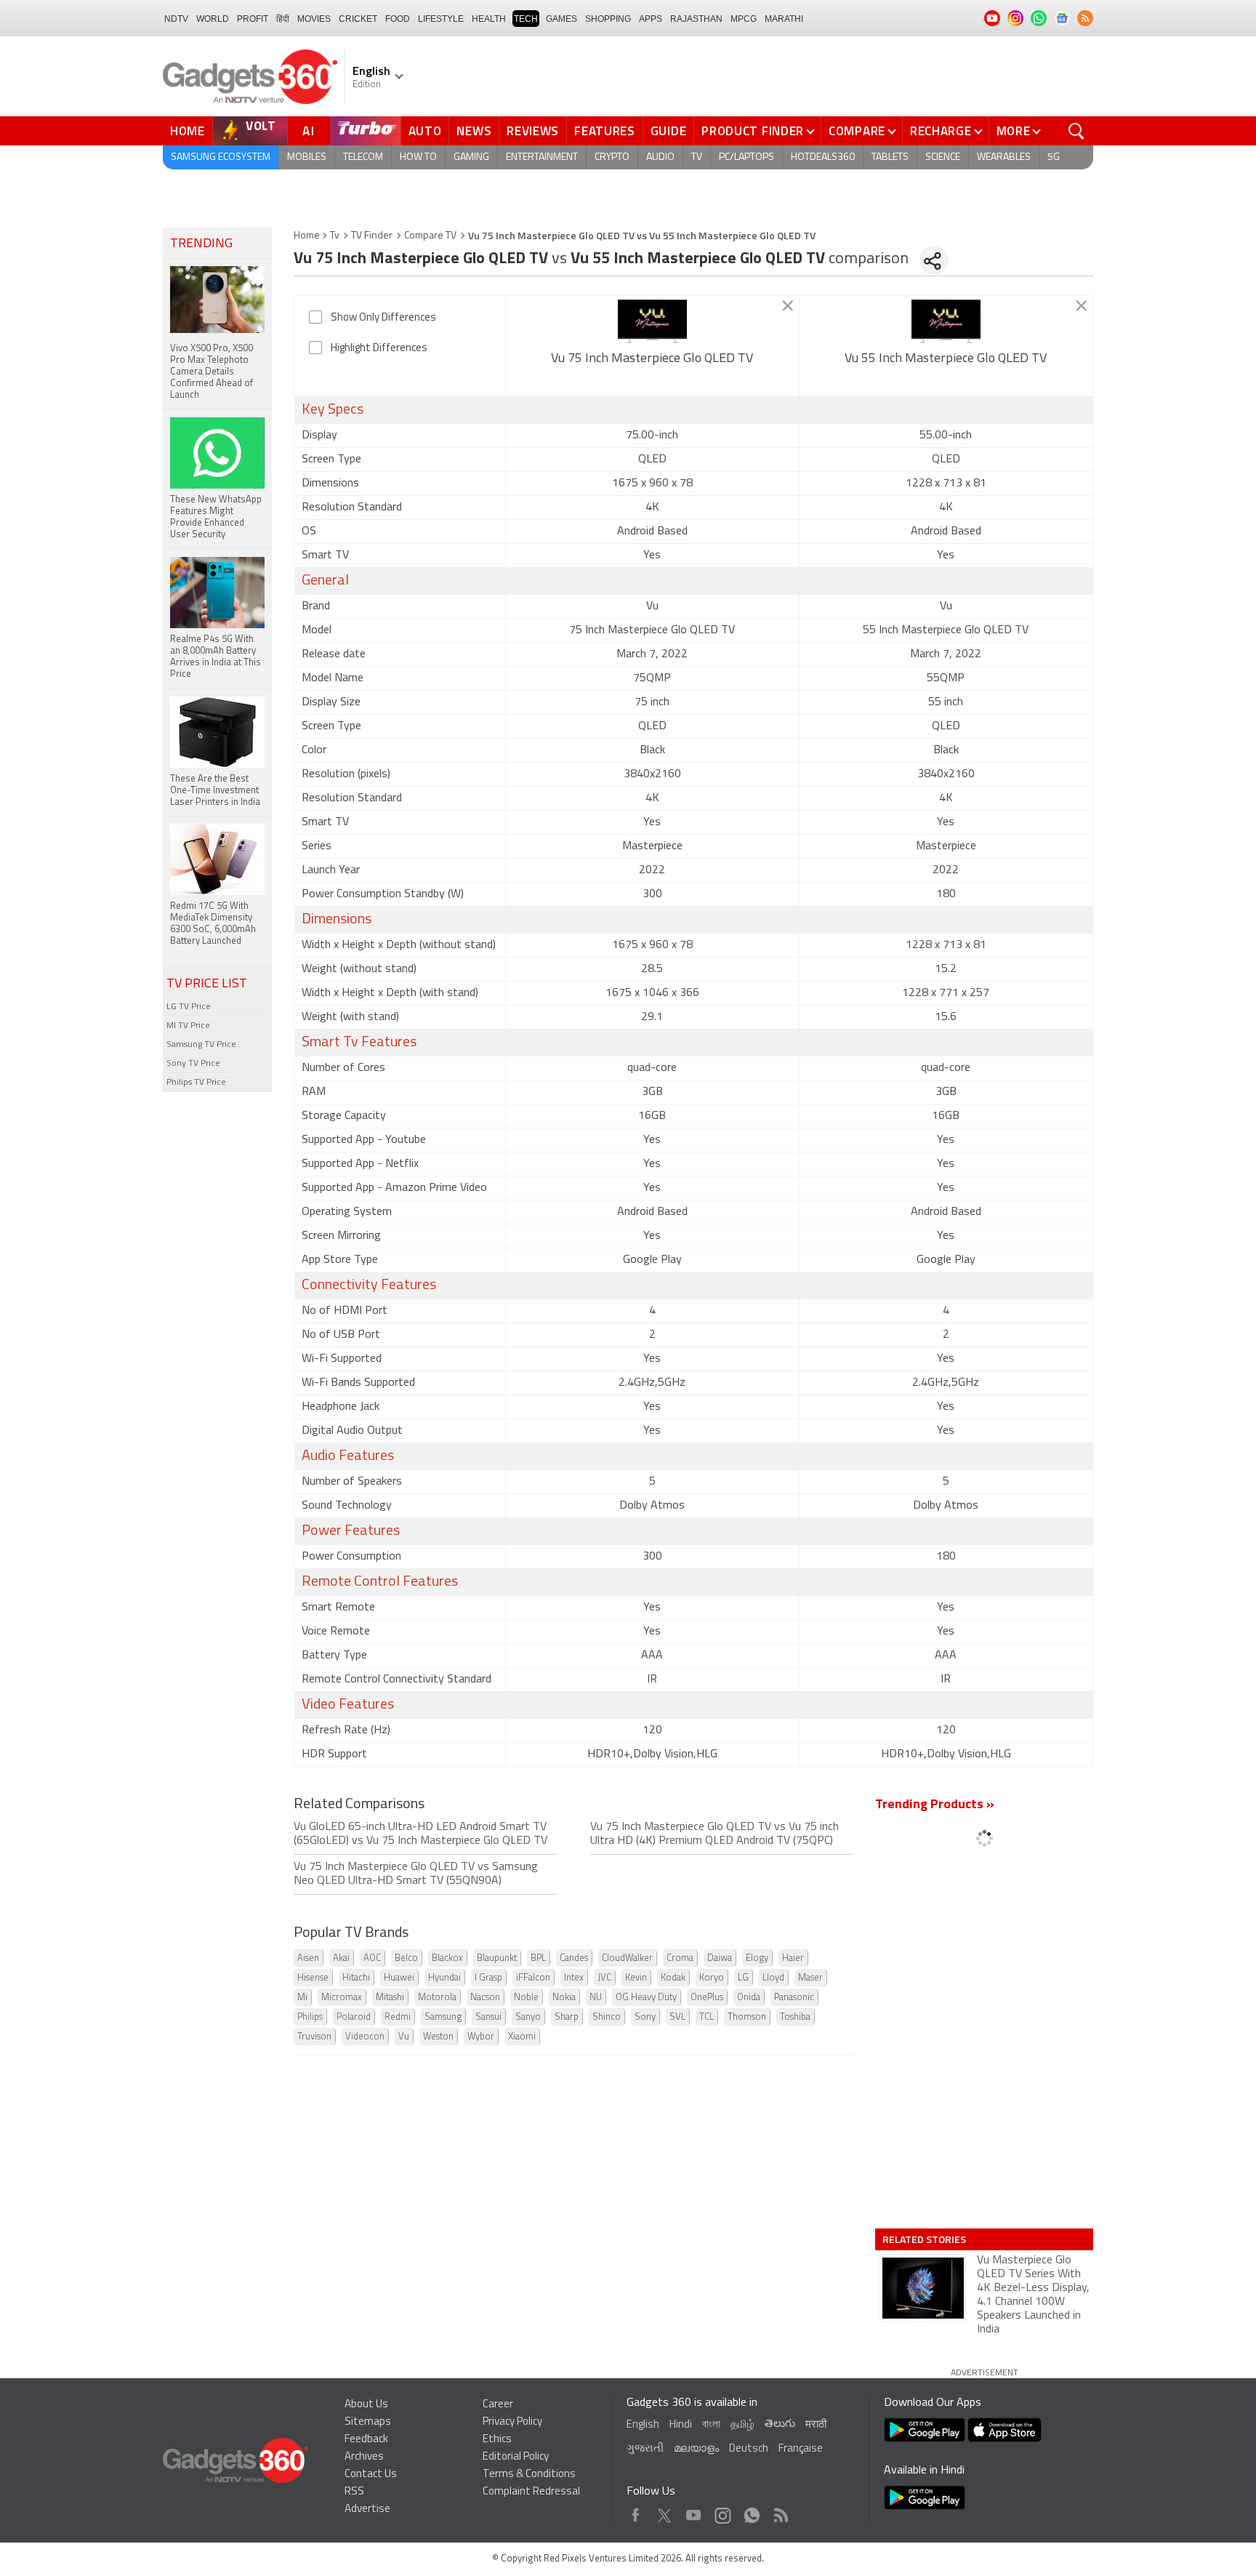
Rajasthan (696, 19)
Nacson (485, 1998)
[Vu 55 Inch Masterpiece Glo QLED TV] (946, 321)
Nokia (564, 1998)
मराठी (816, 2425)
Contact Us (371, 2475)
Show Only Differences (383, 318)
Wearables (1004, 157)
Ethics (497, 2440)
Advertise (367, 2509)
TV (697, 157)
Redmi (398, 2017)
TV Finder (372, 236)
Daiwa (720, 1958)
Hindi (681, 2425)
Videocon (365, 2037)
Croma (680, 1958)
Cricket (358, 19)
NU (596, 1998)
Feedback (366, 2440)
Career (498, 2405)
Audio (660, 157)
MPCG (744, 19)
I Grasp (488, 1978)
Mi (302, 1998)
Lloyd (773, 1978)
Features (605, 131)
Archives (364, 2457)
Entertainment (542, 157)
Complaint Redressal (531, 2492)
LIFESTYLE (441, 19)
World (213, 19)
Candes (574, 1958)
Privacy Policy (512, 2422)
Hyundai (444, 1978)
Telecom (363, 157)
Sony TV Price (193, 1064)
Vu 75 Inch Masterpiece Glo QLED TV (652, 359)
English (643, 2425)
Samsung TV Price (201, 1045)
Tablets (890, 157)
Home (188, 131)
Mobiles (307, 157)
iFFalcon (533, 1978)
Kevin (636, 1978)
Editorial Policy (516, 2457)
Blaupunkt (497, 1958)
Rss (780, 2512)
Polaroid (354, 2017)
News (474, 131)
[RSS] (1085, 18)
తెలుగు (780, 2424)
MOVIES (314, 19)
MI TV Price (188, 1026)
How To (418, 157)
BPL (538, 1958)
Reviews (533, 131)
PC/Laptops (746, 157)
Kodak (673, 1978)
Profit (253, 19)
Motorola (437, 1998)
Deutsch (749, 2449)
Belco (406, 1958)
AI (309, 131)
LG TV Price (189, 1007)
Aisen (308, 1958)
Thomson (747, 2017)
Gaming (471, 157)
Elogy (757, 1958)
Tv (335, 236)
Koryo (712, 1978)
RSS (354, 2492)
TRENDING (201, 244)
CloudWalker (627, 1958)
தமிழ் (742, 2425)
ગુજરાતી (645, 2449)
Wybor (481, 2037)
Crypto (612, 157)
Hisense (313, 1978)
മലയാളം (696, 2449)
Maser (810, 1978)
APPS (651, 19)
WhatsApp (752, 2512)
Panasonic (794, 1998)
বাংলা (711, 2425)
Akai (341, 1958)
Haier (793, 1958)
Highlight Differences (379, 349)
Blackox (447, 1958)
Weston (438, 2037)
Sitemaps (368, 2422)
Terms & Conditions (529, 2475)
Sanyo (528, 2017)
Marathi (784, 19)
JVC (604, 1978)
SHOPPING (608, 19)
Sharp (567, 2017)
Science (943, 157)
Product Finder (753, 131)
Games (561, 19)
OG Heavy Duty (646, 1998)
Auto (425, 131)
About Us (366, 2405)
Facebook (636, 2512)
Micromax (342, 1998)
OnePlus (707, 1998)
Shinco (607, 2017)
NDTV (176, 19)
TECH (526, 19)
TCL (706, 2017)
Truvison (314, 2037)
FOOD (398, 19)
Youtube (694, 2512)
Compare (857, 131)
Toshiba (795, 2017)
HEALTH (489, 19)
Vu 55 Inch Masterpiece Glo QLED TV (946, 359)
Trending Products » (935, 1805)
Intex (574, 1978)
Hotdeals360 (823, 157)
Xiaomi (522, 2037)
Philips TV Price (196, 1083)
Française (801, 2449)
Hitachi (356, 1978)
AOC (372, 1958)
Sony (645, 2017)
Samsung (443, 2017)
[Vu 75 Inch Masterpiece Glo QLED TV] (652, 321)
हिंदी (283, 19)
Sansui (488, 2017)
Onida (749, 1998)
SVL (677, 2017)
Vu (404, 2037)
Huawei (399, 1978)
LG (743, 1978)
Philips (310, 2017)
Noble (526, 1998)
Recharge (941, 131)
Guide (669, 131)
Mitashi (390, 1998)
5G (1054, 157)
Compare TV (430, 236)
